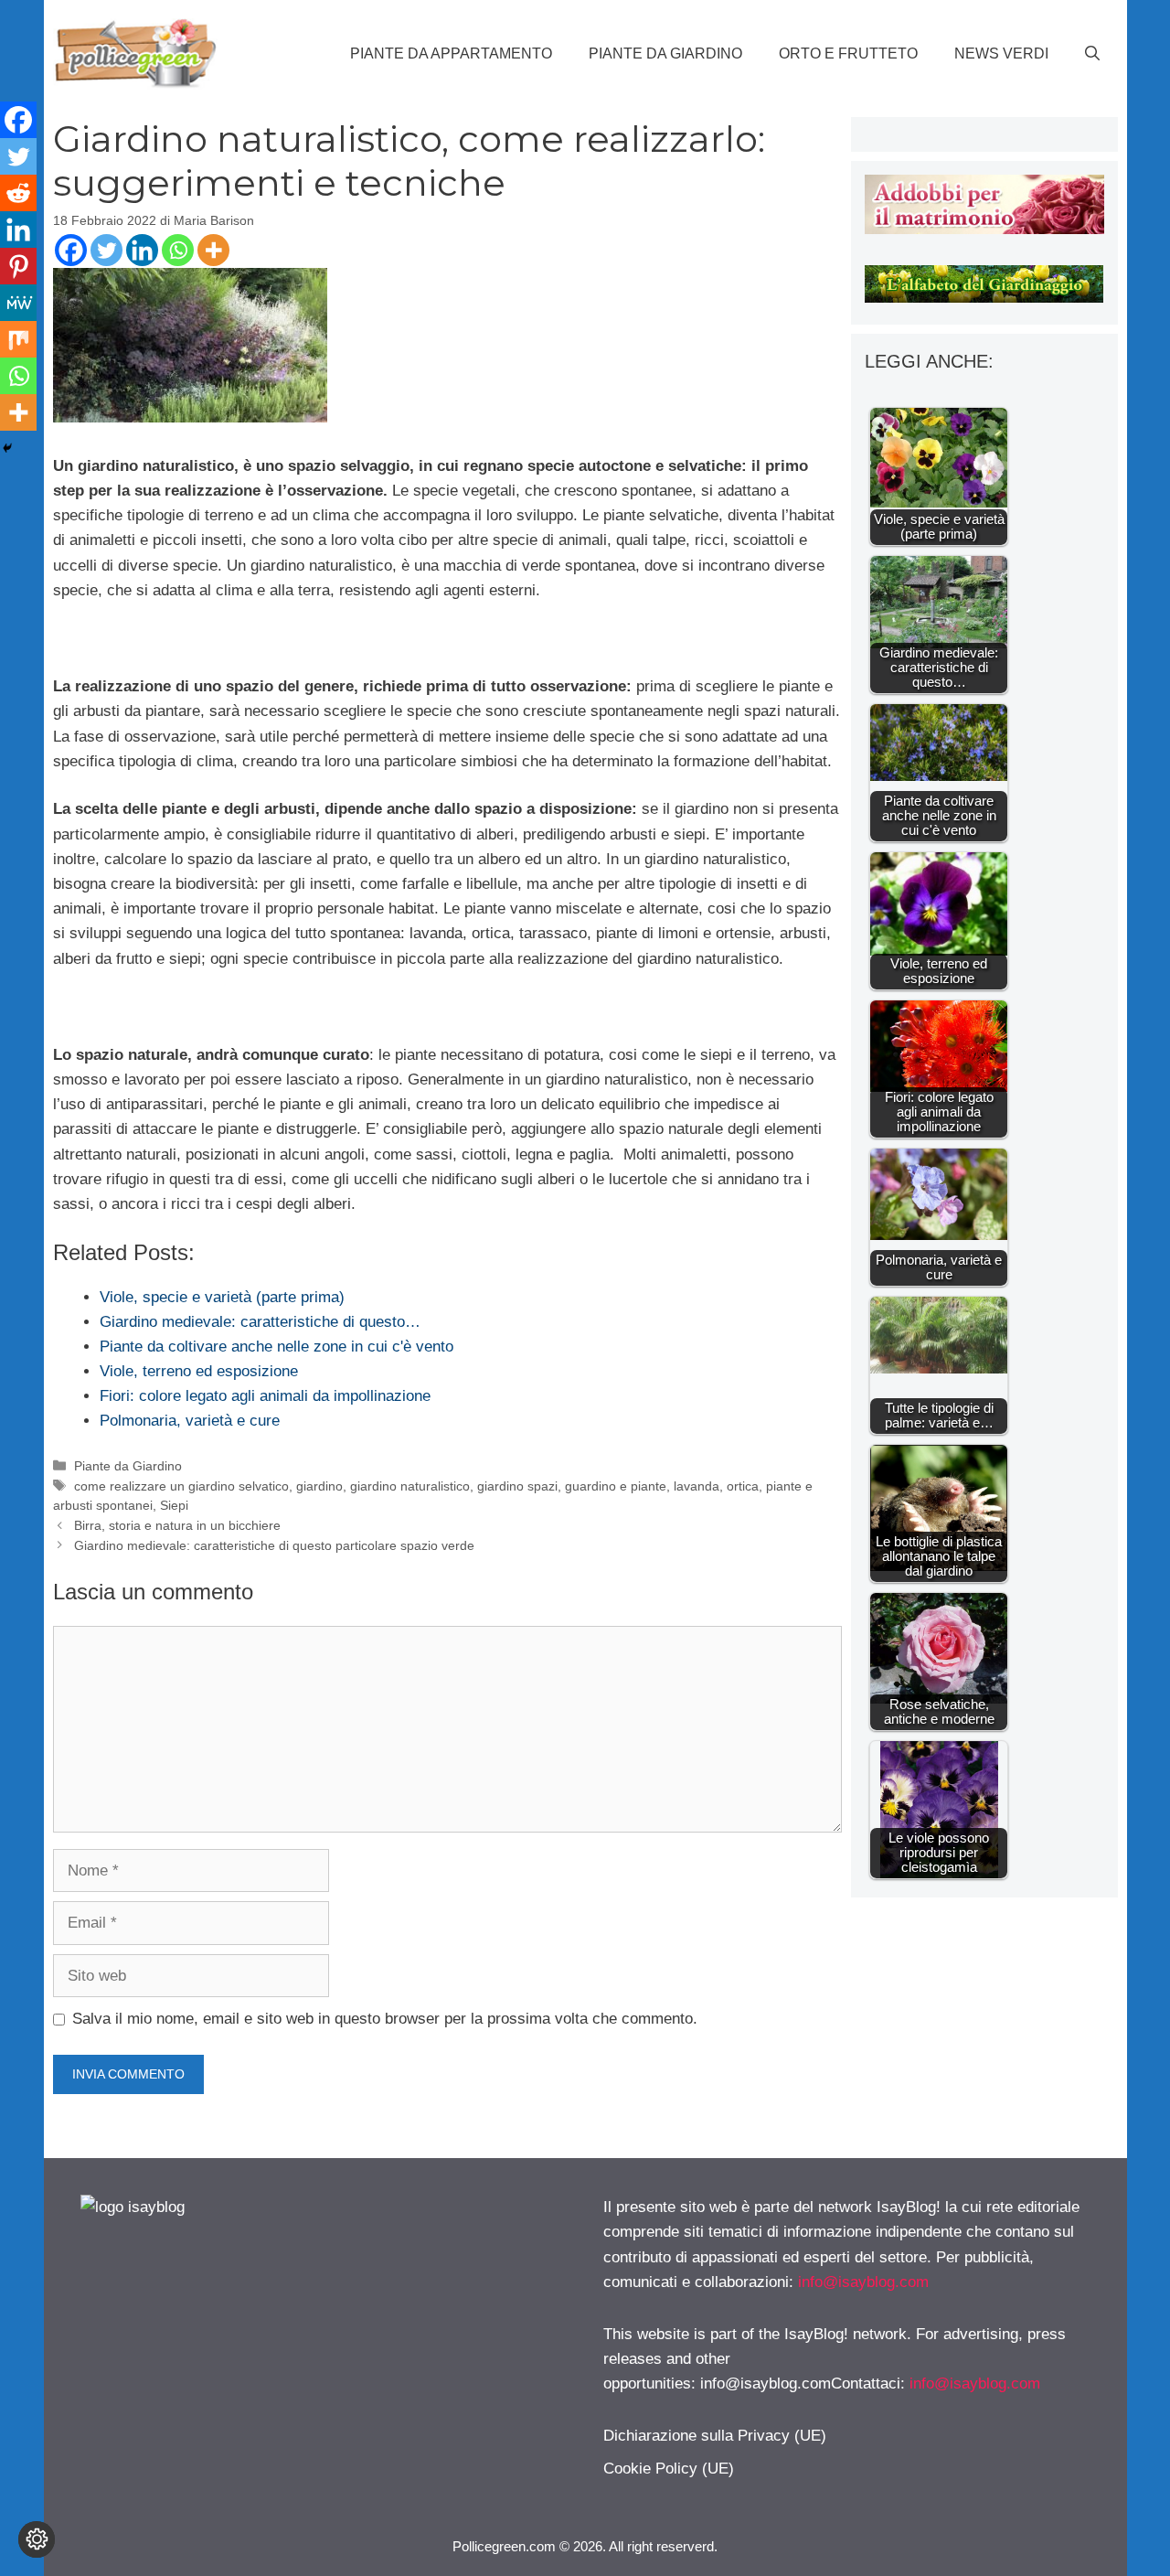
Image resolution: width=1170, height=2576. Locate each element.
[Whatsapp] (178, 250)
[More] (213, 250)
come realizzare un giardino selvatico (181, 1486)
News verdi (1001, 53)
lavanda (697, 1486)
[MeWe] (18, 303)
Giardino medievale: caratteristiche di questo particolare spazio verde (274, 1545)
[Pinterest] (18, 266)
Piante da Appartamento (451, 53)
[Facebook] (71, 250)
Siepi (174, 1505)
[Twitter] (106, 250)
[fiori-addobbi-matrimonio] (984, 229)
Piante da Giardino (665, 53)
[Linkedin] (142, 250)
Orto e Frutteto (848, 53)
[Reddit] (18, 193)
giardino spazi (517, 1486)
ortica (743, 1486)
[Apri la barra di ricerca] (1092, 54)
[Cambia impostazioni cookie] (37, 2539)
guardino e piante (616, 1486)
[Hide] (7, 448)
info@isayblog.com (863, 2282)
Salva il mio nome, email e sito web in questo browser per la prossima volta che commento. (385, 2019)
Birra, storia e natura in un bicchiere (177, 1525)
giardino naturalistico (410, 1486)
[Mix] (18, 339)
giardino (319, 1486)
